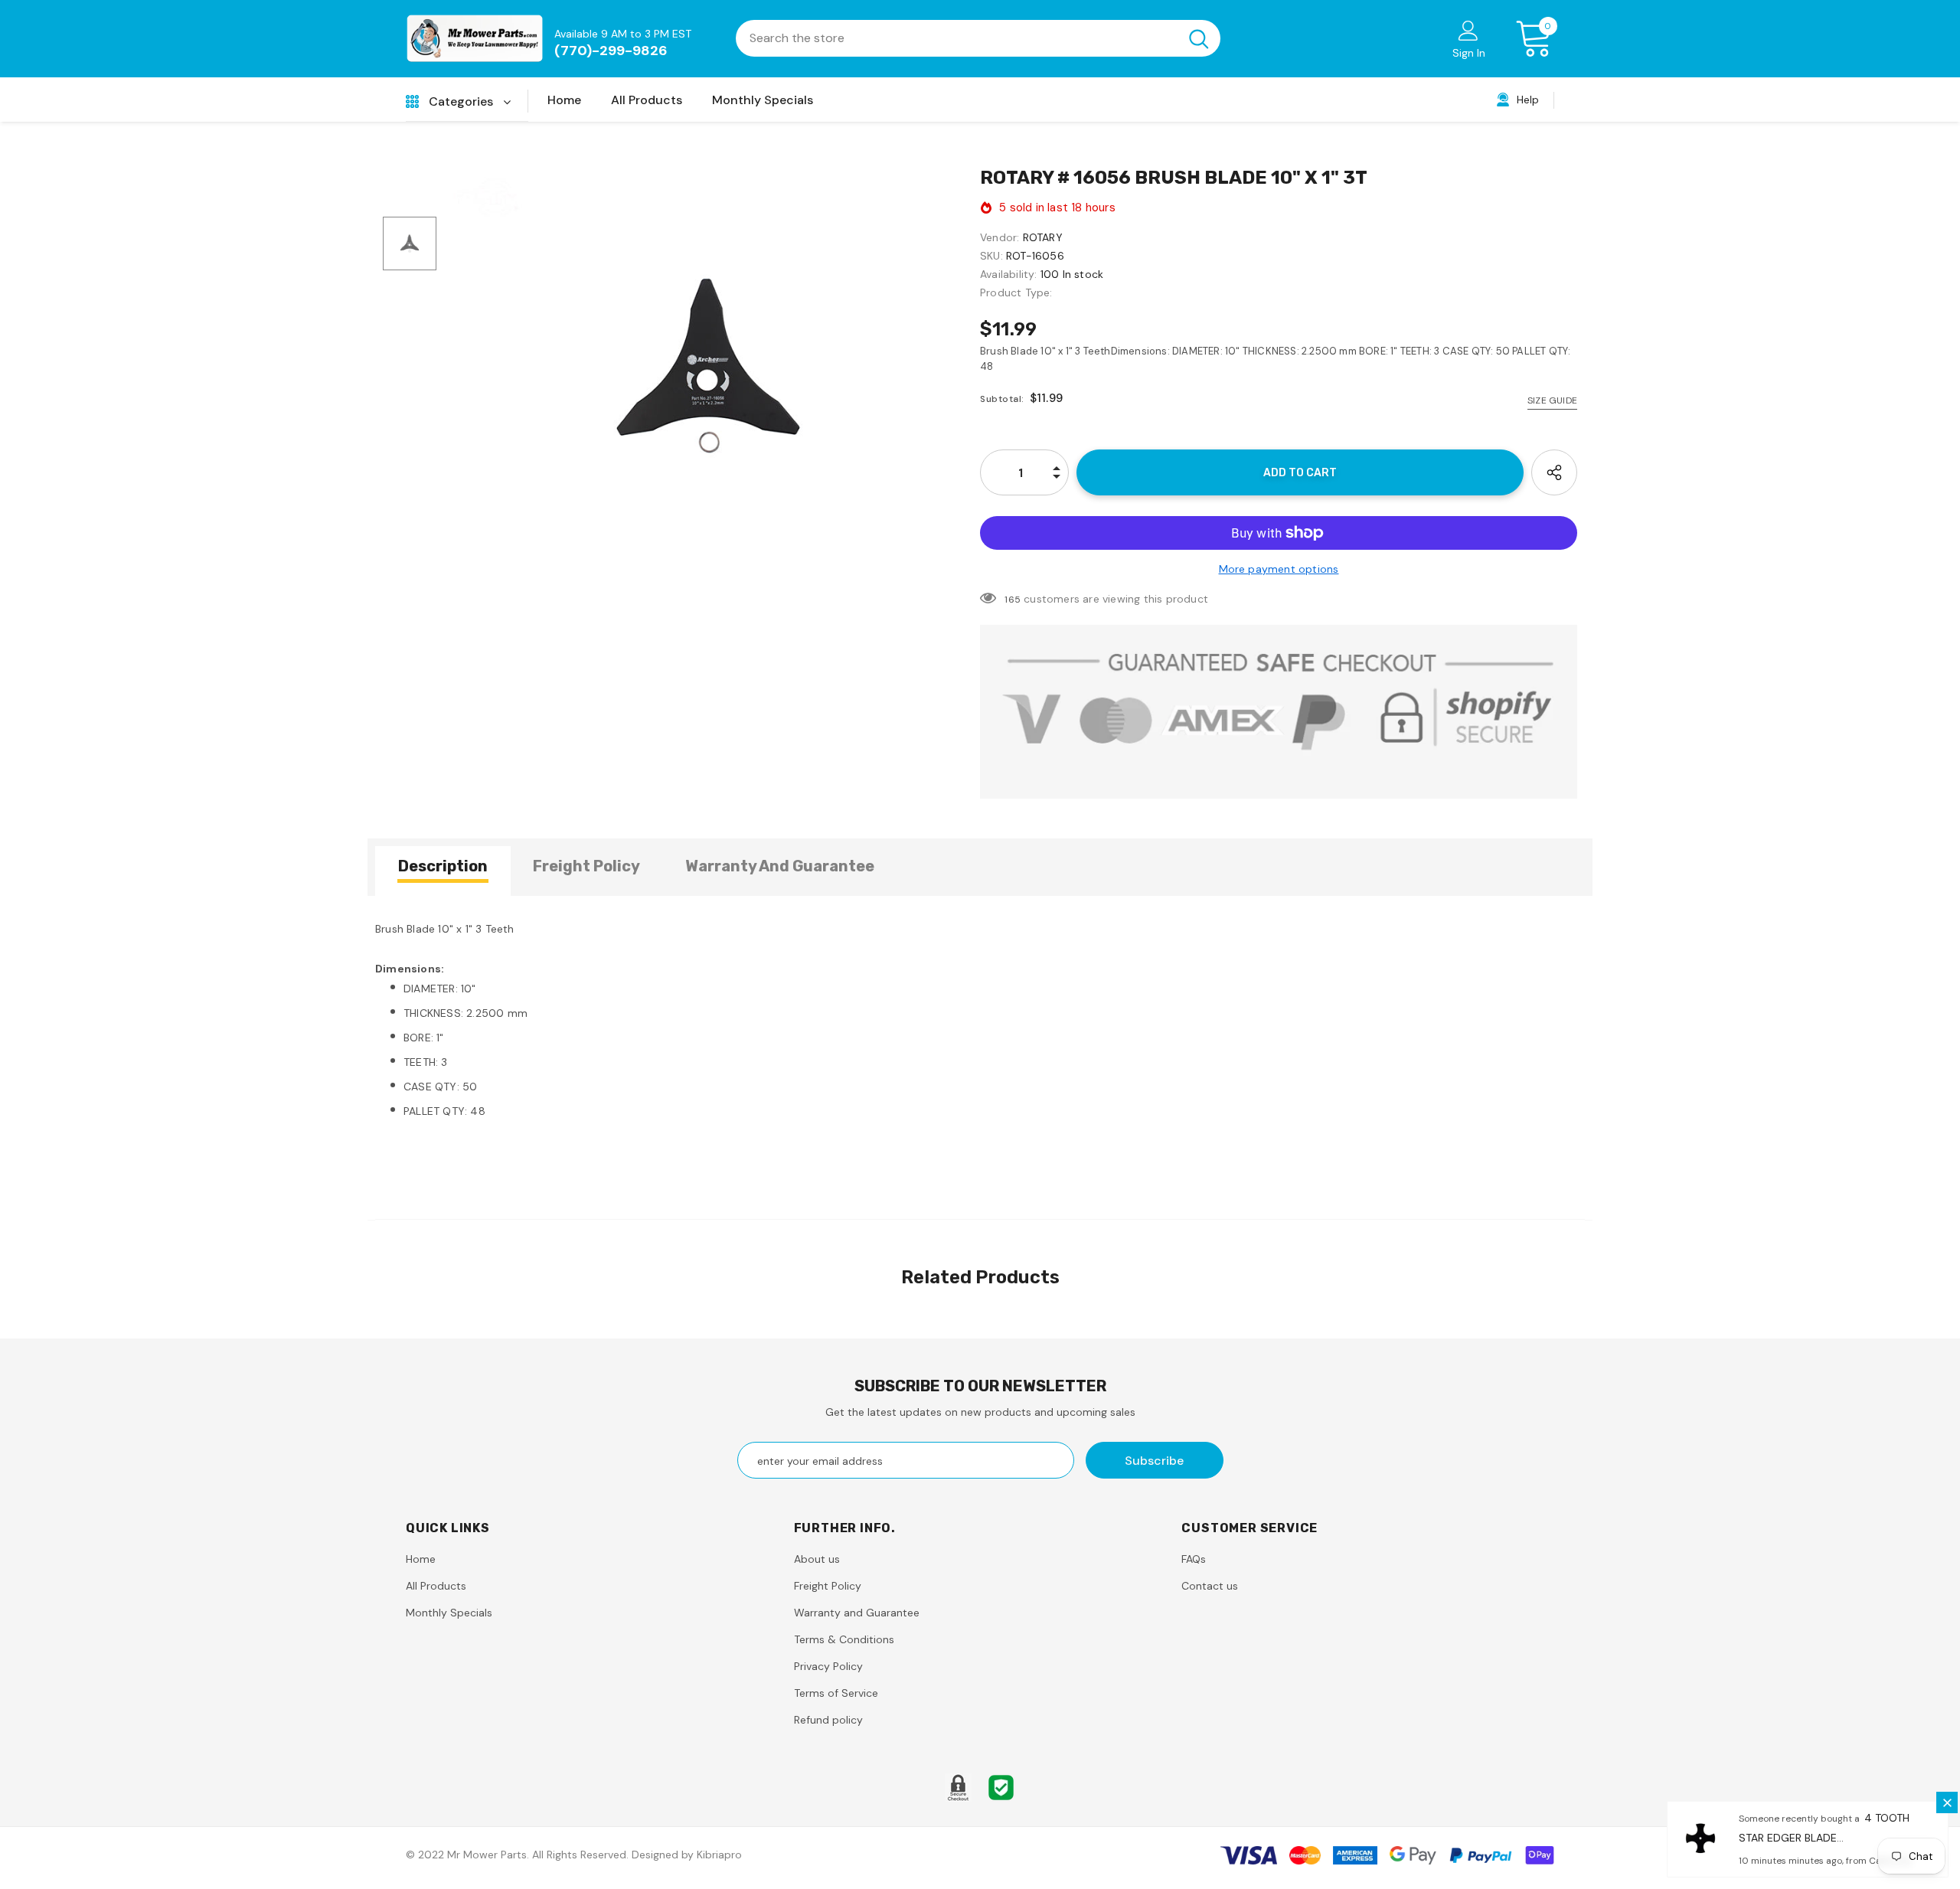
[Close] (1947, 1802)
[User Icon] (1468, 30)
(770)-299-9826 (611, 51)
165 (1013, 600)
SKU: (991, 256)
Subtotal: (1002, 399)
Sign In (1469, 53)
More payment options (1279, 569)
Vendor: (1000, 237)
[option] (708, 366)
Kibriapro (719, 1855)
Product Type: (1016, 293)
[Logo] (475, 39)
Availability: (1009, 274)
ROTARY (1043, 237)
